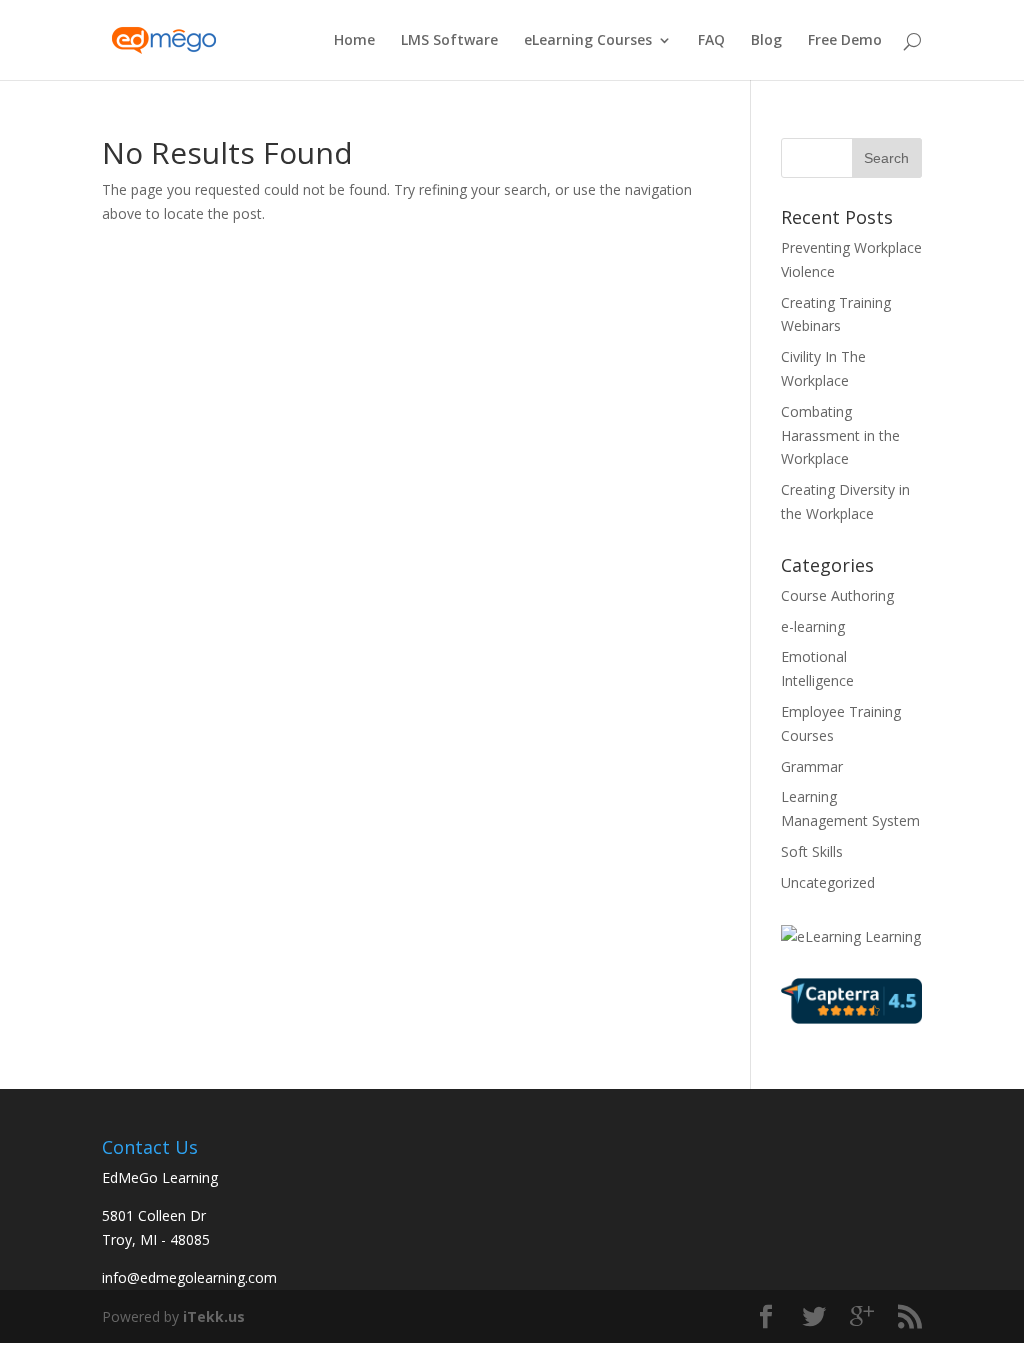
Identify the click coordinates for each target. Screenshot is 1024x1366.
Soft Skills (812, 851)
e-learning (813, 626)
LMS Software (449, 41)
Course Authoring (837, 595)
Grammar (812, 766)
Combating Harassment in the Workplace (840, 435)
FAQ (711, 41)
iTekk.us (214, 1316)
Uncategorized (828, 882)
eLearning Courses (588, 41)
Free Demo (845, 41)
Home (354, 41)
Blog (766, 41)
